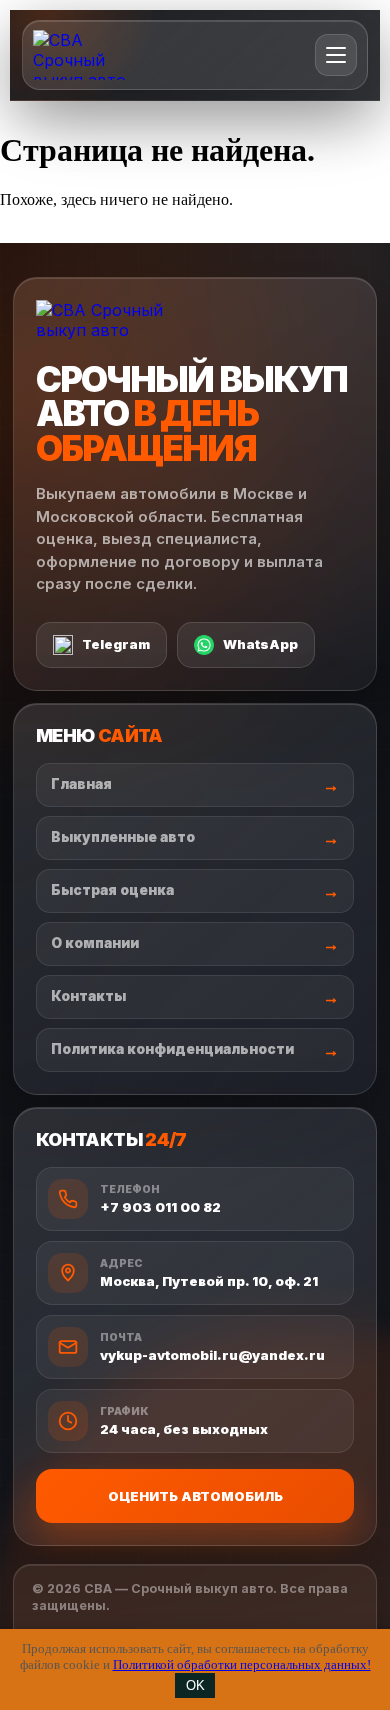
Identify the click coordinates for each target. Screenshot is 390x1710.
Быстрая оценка (112, 890)
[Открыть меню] (336, 55)
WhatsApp (260, 644)
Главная (81, 784)
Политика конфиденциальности (172, 1049)
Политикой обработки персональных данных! (242, 1664)
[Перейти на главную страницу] (94, 55)
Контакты (88, 996)
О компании (95, 943)
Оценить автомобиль (195, 1496)
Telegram (116, 644)
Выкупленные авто (123, 837)
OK (195, 1685)
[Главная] (110, 320)
